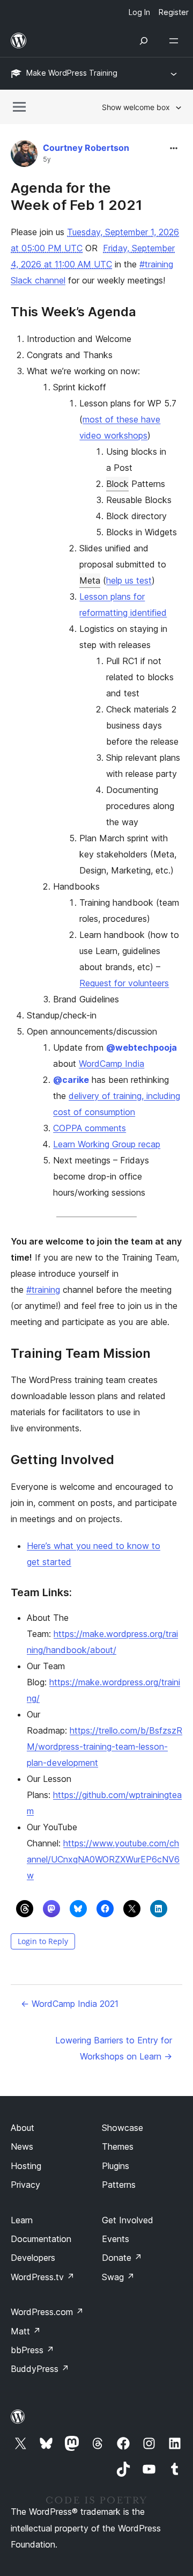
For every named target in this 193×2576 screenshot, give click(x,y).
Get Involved (128, 2220)
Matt (26, 2331)
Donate (122, 2258)
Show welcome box (136, 107)
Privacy (25, 2185)
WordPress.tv (43, 2277)
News (22, 2146)
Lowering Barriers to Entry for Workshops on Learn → (114, 2048)
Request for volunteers (124, 983)
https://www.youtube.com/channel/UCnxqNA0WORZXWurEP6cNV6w (103, 1859)
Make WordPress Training (72, 73)
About (23, 2128)
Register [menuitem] (174, 12)
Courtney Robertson (86, 148)
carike (71, 1080)
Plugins (116, 2166)
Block (117, 484)
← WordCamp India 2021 (70, 2004)
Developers (33, 2258)
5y (47, 159)
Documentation (41, 2239)
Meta (90, 580)
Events (116, 2239)
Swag (118, 2277)
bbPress (32, 2350)
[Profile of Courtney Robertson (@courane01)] (24, 156)
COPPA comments (90, 1128)
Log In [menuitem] (139, 12)
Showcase (123, 2128)
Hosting (26, 2166)
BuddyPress (40, 2369)
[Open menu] (176, 41)
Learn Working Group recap (107, 1144)
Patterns (119, 2185)
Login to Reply (43, 1941)
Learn (22, 2220)
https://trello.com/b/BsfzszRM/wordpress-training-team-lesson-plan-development (105, 1747)
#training (43, 1290)
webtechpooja (142, 1047)
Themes (118, 2146)
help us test (129, 580)
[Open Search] (144, 41)
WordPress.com (47, 2312)
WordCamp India (112, 1064)
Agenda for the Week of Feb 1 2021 (77, 196)
